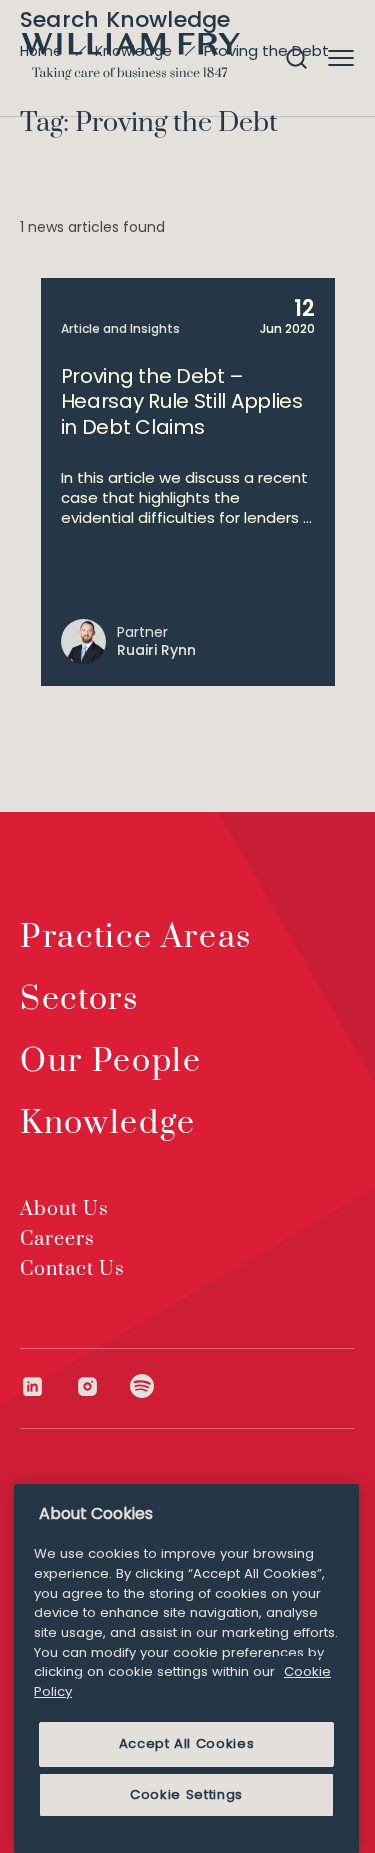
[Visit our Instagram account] (102, 1386)
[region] (186, 1668)
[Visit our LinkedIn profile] (47, 1386)
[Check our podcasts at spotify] (142, 1386)
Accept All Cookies (187, 1743)
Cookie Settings (186, 1794)
